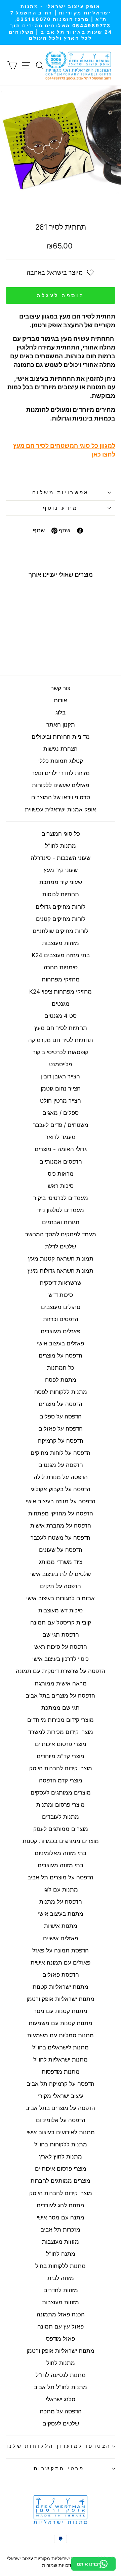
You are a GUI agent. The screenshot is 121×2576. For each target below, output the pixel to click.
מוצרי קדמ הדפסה (61, 1780)
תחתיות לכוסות (61, 894)
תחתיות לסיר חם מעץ (61, 1028)
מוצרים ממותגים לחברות (61, 2181)
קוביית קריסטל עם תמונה (61, 1622)
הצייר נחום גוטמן (61, 1089)
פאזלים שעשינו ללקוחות (61, 785)
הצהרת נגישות (61, 749)
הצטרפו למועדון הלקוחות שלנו (59, 2446)
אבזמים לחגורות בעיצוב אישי (61, 1598)
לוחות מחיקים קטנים (61, 919)
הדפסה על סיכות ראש (61, 1647)
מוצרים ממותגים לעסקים (61, 1793)
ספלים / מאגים (61, 1113)
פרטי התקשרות (59, 2469)
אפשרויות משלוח (61, 493)
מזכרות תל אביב (61, 2230)
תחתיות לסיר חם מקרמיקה (61, 1040)
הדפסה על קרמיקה (61, 1441)
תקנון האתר (61, 725)
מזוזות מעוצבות (61, 943)
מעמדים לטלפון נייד (61, 1210)
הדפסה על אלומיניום (61, 2120)
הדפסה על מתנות (61, 1902)
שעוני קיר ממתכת (61, 882)
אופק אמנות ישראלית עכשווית (61, 809)
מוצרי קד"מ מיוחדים (61, 1756)
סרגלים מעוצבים (61, 1307)
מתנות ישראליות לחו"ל (61, 2060)
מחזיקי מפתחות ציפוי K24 (61, 992)
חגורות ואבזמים (61, 1222)
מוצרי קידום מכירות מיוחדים (61, 1720)
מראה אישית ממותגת (61, 1683)
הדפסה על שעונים (61, 1550)
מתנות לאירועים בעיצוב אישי (61, 2132)
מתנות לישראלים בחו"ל (61, 2047)
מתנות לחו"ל (61, 846)
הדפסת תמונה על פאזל (61, 1950)
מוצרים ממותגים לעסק (61, 1829)
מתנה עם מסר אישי (61, 2217)
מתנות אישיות (61, 1926)
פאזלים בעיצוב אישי (61, 1343)
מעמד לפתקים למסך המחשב (61, 1234)
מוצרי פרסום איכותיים (61, 1744)
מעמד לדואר (61, 1137)
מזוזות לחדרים (61, 2290)
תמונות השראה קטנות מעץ (61, 1259)
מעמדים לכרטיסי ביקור (61, 1198)
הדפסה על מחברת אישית (61, 1526)
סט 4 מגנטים (61, 1016)
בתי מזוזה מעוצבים (61, 1865)
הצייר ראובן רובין (61, 1076)
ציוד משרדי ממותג (61, 1562)
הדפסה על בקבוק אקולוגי (61, 1489)
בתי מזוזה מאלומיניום (61, 1853)
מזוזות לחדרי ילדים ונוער (61, 773)
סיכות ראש (61, 1186)
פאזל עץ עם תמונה (61, 2327)
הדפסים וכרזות (61, 1319)
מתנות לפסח (61, 1380)
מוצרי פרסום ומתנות (61, 1805)
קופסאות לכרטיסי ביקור (61, 1052)
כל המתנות (61, 1368)
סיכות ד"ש (61, 1295)
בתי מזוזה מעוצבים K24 (61, 955)
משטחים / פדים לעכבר (61, 1125)
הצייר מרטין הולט (61, 1101)
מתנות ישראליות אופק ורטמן (61, 1999)
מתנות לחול (61, 2363)
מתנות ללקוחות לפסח (61, 1392)
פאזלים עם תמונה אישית (61, 1963)
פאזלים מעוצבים (61, 1331)
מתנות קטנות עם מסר (61, 2011)
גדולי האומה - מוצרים (61, 1149)
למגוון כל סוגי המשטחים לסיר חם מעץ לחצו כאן (64, 450)
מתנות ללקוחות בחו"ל (61, 2144)
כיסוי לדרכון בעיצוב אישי (61, 1659)
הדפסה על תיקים (61, 1586)
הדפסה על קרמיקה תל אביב (61, 2084)
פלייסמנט (61, 1064)
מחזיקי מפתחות (61, 979)
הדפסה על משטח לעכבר (61, 1538)
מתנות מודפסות (61, 2072)
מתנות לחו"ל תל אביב (61, 2387)
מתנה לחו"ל (61, 2254)
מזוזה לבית (61, 2278)
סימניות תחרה (61, 967)
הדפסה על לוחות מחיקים (61, 1453)
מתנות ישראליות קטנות (61, 1987)
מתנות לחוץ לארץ (61, 2156)
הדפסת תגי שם (61, 1635)
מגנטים (61, 1004)
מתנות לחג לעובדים (61, 2205)
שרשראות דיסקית (61, 1283)
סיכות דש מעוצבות (61, 1610)
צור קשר (61, 688)
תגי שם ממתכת (61, 1708)
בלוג (61, 712)
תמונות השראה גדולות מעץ (61, 1271)
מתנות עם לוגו (61, 1889)
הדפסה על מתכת (61, 2411)
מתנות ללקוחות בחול (61, 2266)
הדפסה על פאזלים (61, 1429)
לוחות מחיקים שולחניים (61, 931)
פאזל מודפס (61, 2339)
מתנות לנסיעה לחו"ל (61, 2375)
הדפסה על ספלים (61, 1416)
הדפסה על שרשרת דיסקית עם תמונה (61, 1671)
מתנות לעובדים (61, 1817)
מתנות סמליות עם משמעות (61, 2035)
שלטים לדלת (61, 1246)
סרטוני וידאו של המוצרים (61, 797)
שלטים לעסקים (61, 2423)
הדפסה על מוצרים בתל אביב (61, 1696)
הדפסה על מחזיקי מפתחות (61, 1513)
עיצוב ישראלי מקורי (61, 2096)
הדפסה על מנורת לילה (61, 1477)
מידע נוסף (61, 508)
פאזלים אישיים (61, 1938)
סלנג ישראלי (61, 2399)
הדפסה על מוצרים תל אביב (61, 1877)
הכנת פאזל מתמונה (61, 2314)
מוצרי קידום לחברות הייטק (61, 1768)
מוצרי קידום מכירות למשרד (61, 1732)
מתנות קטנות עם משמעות (61, 2023)
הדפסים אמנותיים (61, 1162)
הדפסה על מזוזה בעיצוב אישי (61, 1501)
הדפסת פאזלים (61, 1975)
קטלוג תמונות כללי (61, 761)
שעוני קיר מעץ (61, 870)
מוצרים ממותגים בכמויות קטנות (61, 1841)
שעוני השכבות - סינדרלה (61, 858)
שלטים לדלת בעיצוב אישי (61, 1574)
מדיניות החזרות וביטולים (61, 737)
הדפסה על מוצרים (61, 1356)
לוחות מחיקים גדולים (61, 907)
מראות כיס (61, 1174)
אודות (61, 700)
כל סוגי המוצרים (61, 834)
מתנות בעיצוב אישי (61, 1914)
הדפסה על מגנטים (61, 1465)
